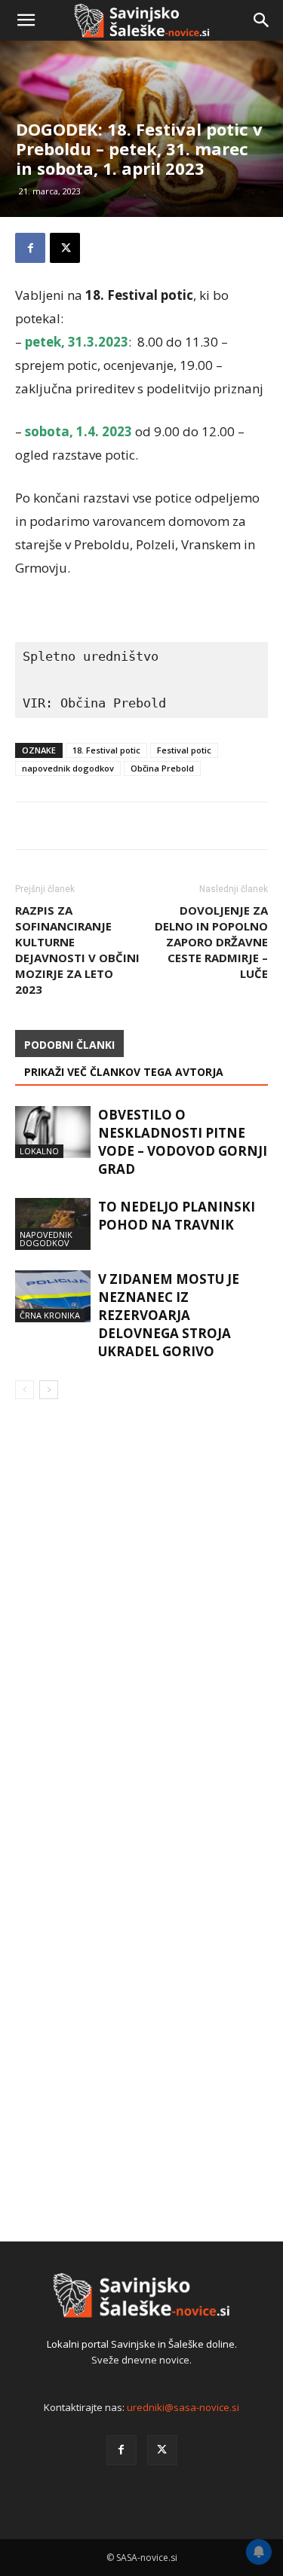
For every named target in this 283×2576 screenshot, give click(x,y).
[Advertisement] (141, 194)
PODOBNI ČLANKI (69, 1045)
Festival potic (184, 750)
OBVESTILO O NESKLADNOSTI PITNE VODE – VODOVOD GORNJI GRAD (183, 1142)
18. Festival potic (106, 750)
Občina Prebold (162, 768)
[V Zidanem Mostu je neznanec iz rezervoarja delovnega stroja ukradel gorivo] (53, 1296)
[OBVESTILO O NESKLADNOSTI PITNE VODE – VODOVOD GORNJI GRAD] (53, 1132)
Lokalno (39, 1151)
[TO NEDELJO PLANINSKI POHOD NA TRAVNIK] (53, 1224)
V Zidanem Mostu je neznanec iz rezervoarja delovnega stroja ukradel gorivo (169, 1315)
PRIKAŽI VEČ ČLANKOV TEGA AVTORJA (124, 1072)
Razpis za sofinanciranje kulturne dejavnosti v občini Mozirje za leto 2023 (77, 950)
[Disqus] (141, 1627)
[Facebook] (122, 2450)
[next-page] (49, 1390)
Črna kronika (50, 1315)
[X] (162, 2450)
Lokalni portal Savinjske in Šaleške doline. (142, 2344)
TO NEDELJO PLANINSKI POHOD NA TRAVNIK (177, 1216)
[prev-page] (25, 1390)
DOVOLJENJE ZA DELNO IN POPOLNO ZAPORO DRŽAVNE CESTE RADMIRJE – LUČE (211, 942)
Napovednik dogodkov (46, 1239)
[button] (26, 20)
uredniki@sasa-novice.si (183, 2407)
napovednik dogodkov (68, 768)
